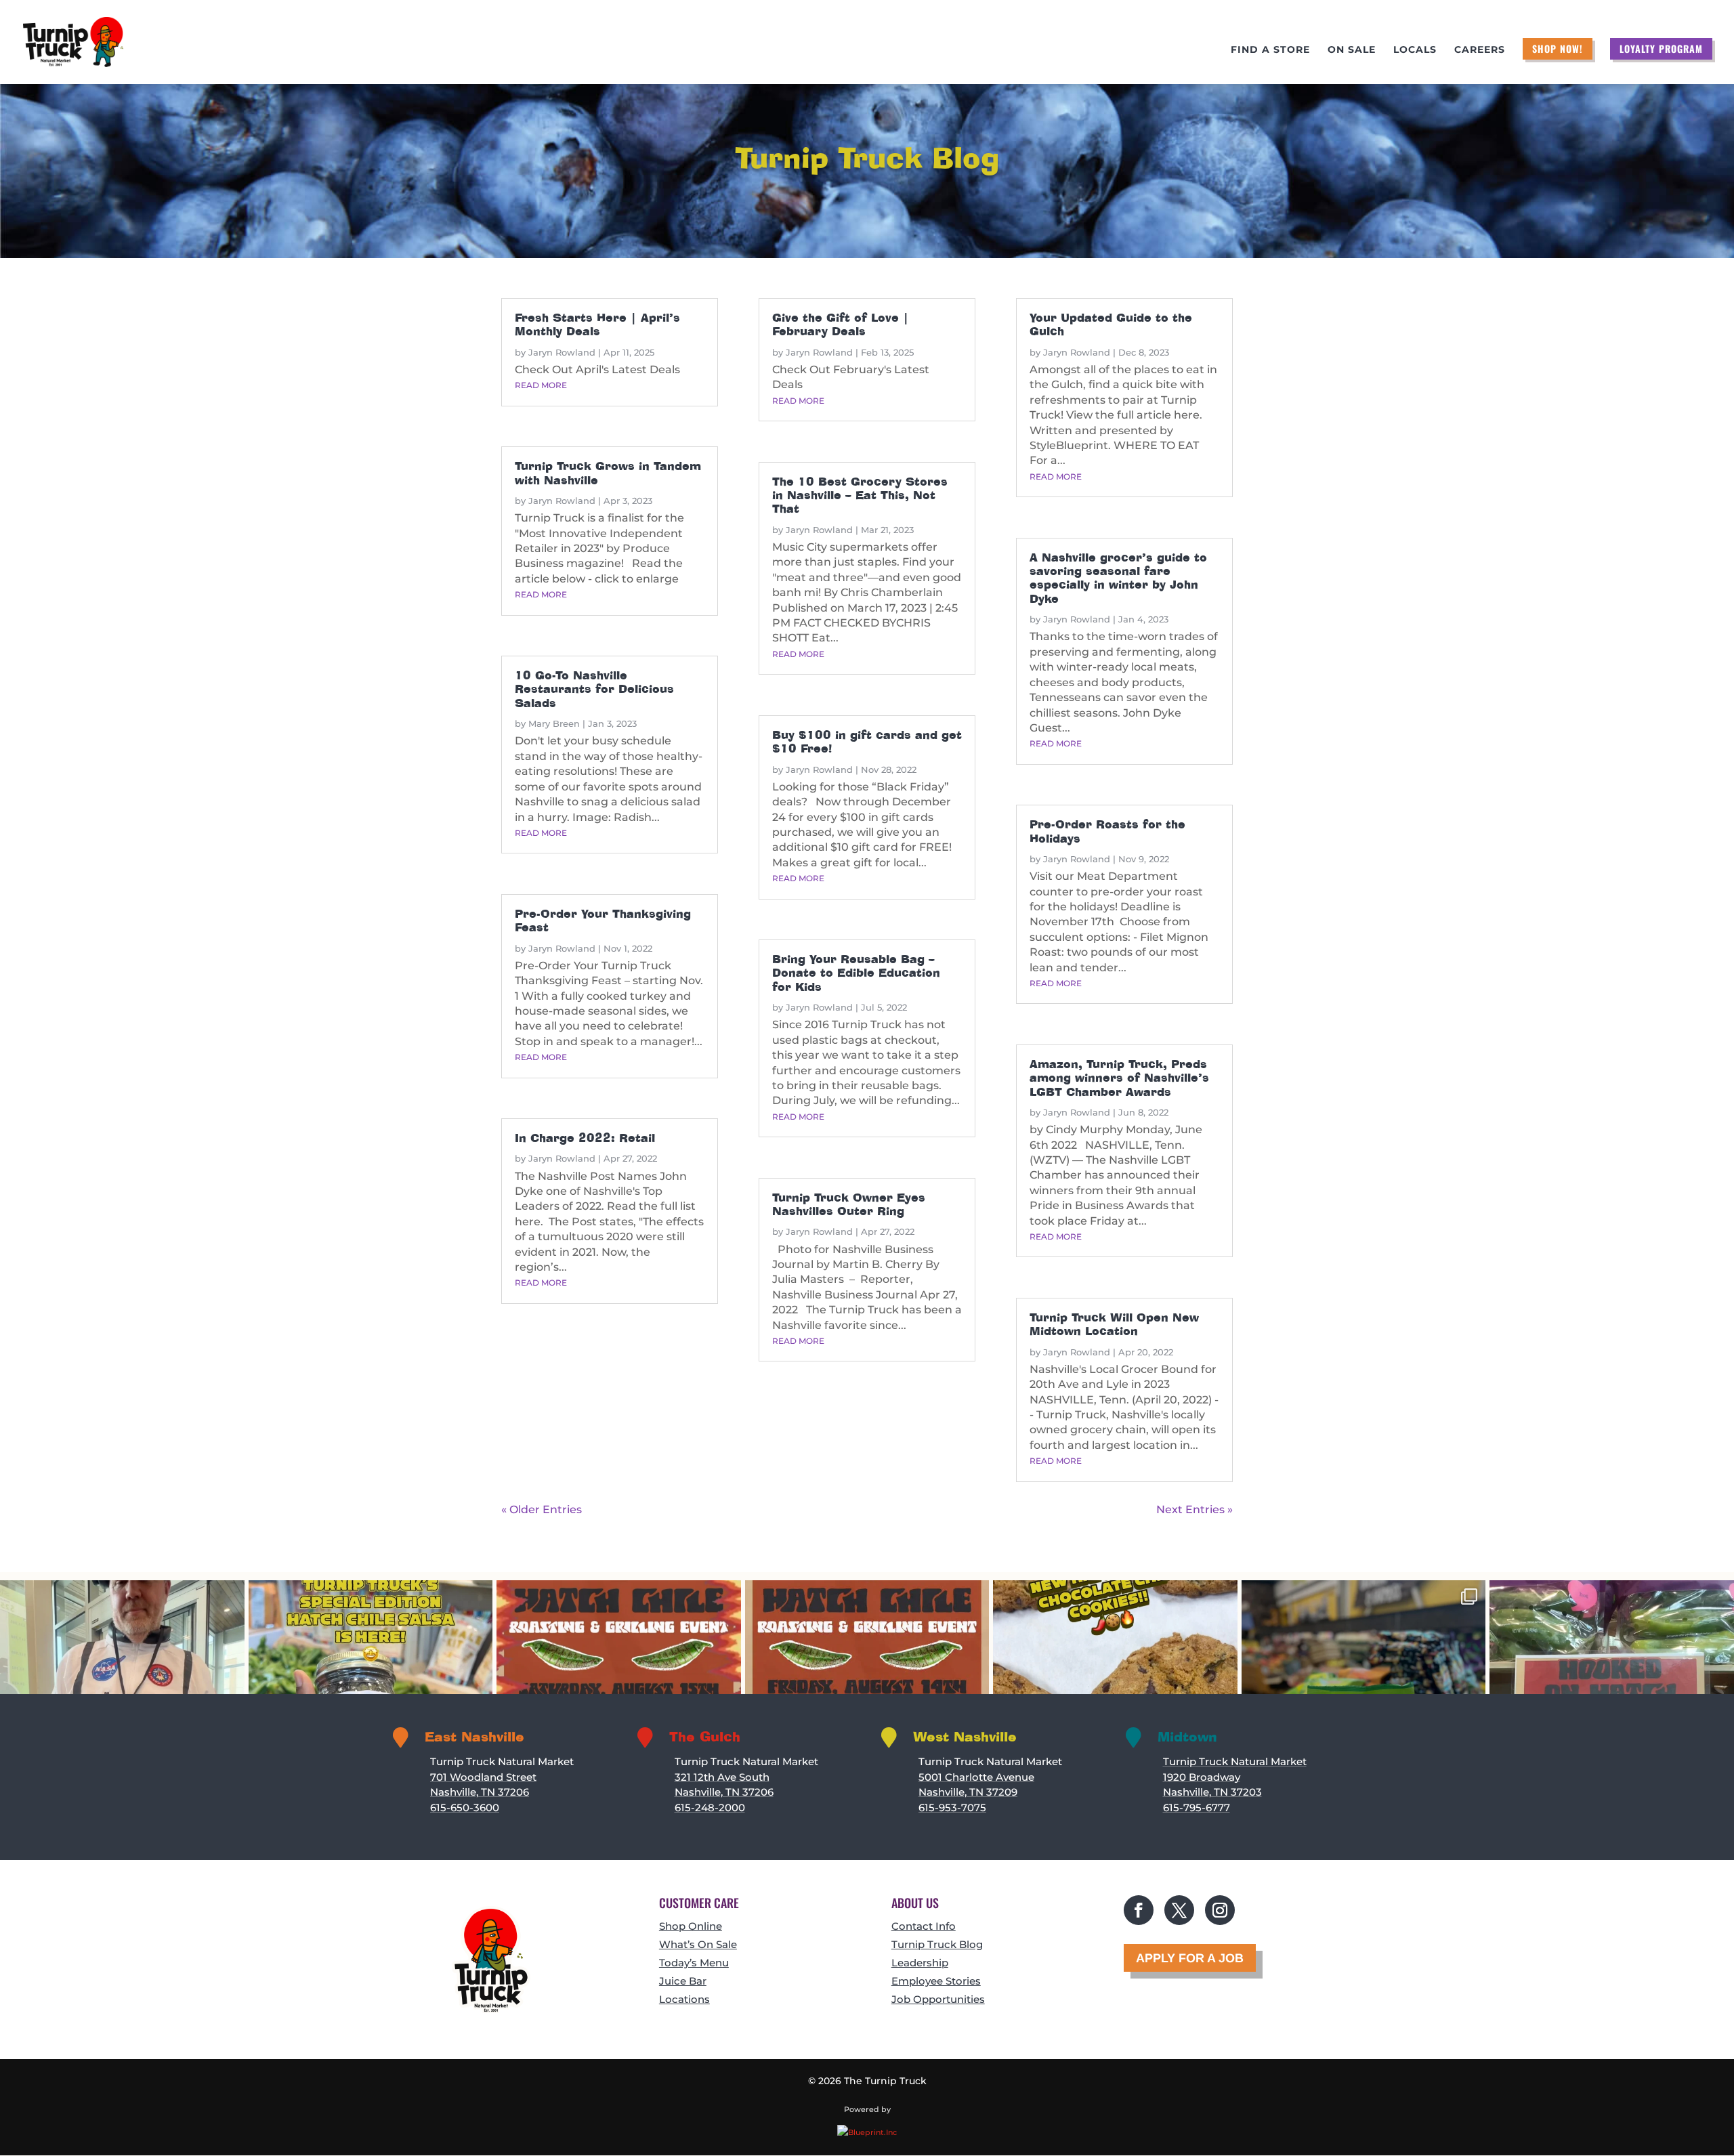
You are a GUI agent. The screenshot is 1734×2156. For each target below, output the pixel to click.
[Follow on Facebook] (1139, 1910)
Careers (1480, 50)
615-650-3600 (465, 1808)
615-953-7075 (952, 1808)
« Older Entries (542, 1509)
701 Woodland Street (483, 1777)
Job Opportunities (938, 1999)
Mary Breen (554, 723)
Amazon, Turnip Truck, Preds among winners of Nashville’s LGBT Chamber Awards (1119, 1078)
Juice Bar (683, 1981)
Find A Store (1270, 50)
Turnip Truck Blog (937, 1944)
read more (541, 385)
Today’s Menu (694, 1963)
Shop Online (691, 1926)
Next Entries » (1194, 1509)
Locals (1415, 50)
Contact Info (924, 1926)
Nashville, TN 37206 (480, 1792)
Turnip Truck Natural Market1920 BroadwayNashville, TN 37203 (1235, 1777)
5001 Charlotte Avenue (976, 1777)
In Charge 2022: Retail (585, 1138)
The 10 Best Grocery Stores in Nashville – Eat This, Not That (860, 496)
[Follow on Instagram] (1220, 1910)
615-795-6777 (1197, 1808)
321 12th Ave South (722, 1777)
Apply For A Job (1190, 1958)
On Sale (1352, 50)
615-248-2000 (710, 1808)
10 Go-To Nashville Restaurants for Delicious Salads (594, 690)
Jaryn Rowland (562, 352)
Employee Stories (936, 1981)
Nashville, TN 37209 (968, 1792)
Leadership (920, 1963)
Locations (684, 1999)
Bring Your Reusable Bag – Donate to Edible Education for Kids (856, 973)
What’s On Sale (698, 1944)
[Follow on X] (1179, 1910)
